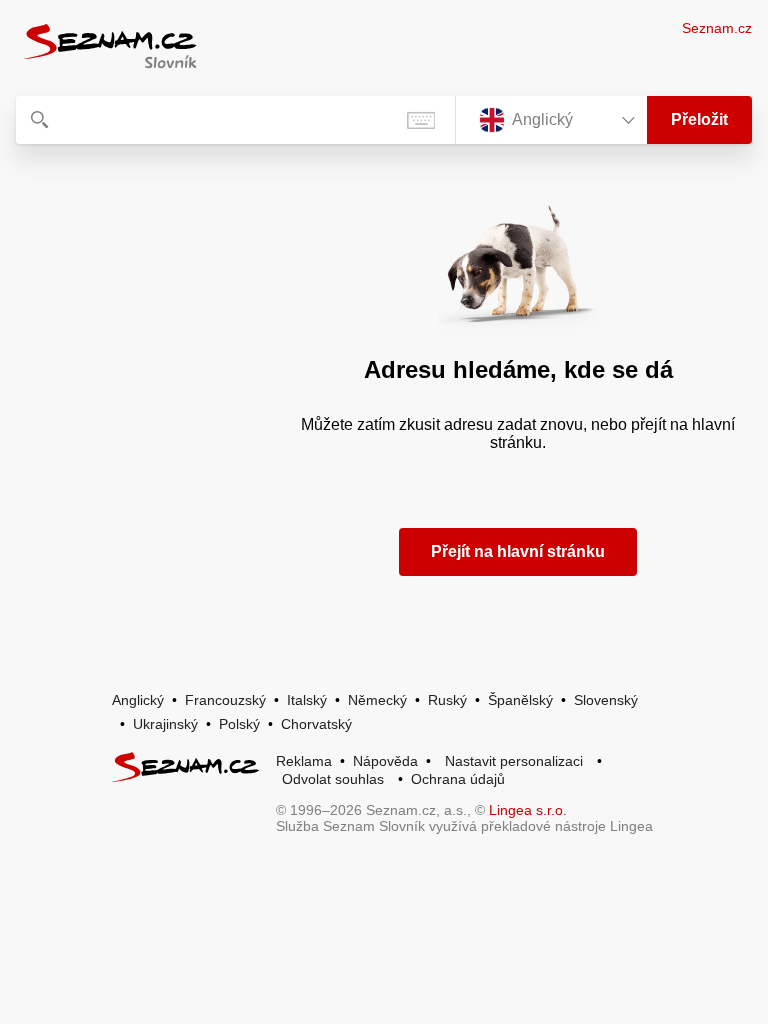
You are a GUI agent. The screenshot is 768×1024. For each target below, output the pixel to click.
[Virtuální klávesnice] (421, 120)
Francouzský (225, 700)
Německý (377, 700)
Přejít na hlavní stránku (518, 551)
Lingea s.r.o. (528, 810)
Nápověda (385, 761)
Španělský (520, 700)
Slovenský (606, 700)
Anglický (138, 700)
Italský (307, 700)
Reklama (304, 761)
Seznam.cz (717, 28)
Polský (239, 724)
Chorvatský (316, 724)
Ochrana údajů (458, 779)
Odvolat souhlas (333, 779)
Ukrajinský (165, 724)
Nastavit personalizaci (514, 761)
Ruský (447, 700)
